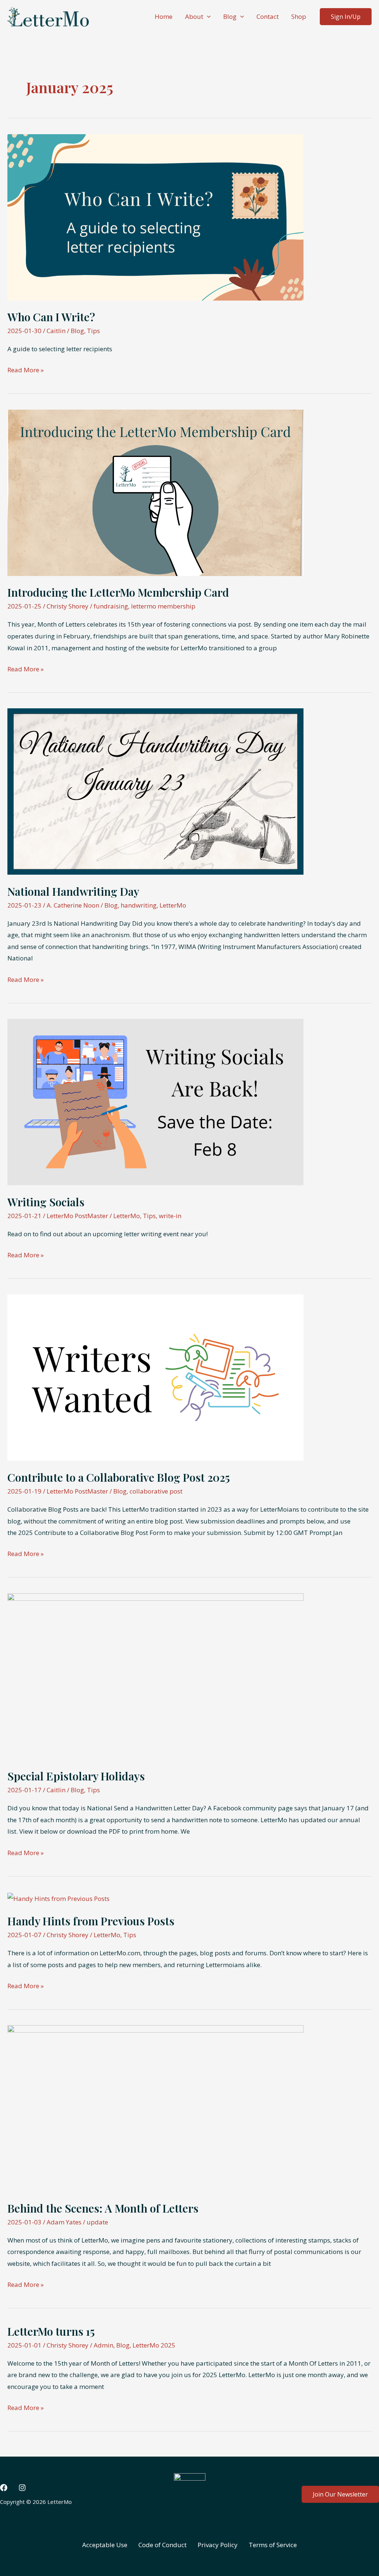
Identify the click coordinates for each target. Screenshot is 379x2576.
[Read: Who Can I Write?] (155, 216)
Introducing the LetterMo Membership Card (118, 592)
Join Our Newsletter (340, 2494)
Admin (103, 2345)
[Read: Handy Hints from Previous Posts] (58, 1898)
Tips (93, 331)
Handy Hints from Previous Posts (91, 1921)
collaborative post (156, 1491)
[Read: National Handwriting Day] (155, 791)
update (97, 2222)
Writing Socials (46, 1202)
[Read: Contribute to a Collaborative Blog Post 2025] (155, 1377)
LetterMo (173, 905)
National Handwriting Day (73, 891)
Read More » (26, 371)
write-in (170, 1216)
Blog (230, 16)
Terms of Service (273, 2545)
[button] (207, 17)
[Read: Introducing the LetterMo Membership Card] (155, 492)
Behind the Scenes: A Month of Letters (103, 2208)
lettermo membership (163, 606)
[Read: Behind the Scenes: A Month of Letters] (155, 2108)
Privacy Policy (218, 2545)
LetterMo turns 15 (51, 2331)
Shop (299, 16)
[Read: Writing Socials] (155, 1101)
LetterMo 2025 (154, 2345)
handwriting (139, 905)
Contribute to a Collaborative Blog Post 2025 (119, 1477)
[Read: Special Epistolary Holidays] (155, 1676)
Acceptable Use (105, 2545)
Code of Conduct (162, 2545)
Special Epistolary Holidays (76, 1776)
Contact (268, 16)
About (194, 16)
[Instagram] (22, 2488)
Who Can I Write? (51, 317)
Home (164, 16)
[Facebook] (4, 2488)
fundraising (111, 606)
